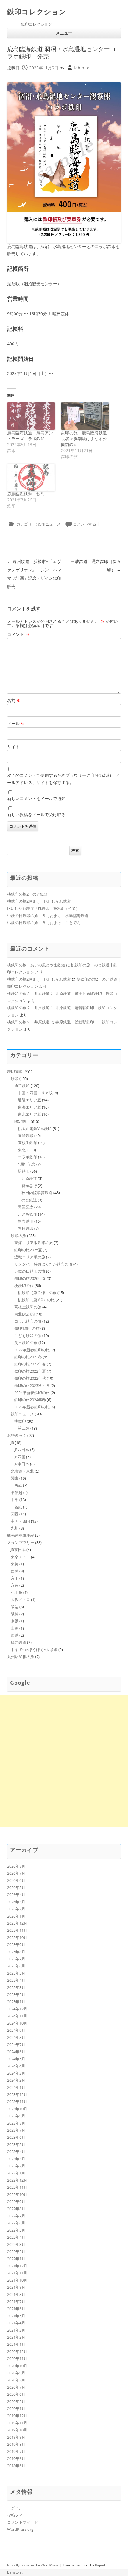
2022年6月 (16, 2223)
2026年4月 (16, 1895)
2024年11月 (17, 2016)
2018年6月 (16, 2466)
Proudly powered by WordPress (33, 2565)
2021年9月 (16, 2287)
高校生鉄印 (28, 1143)
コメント (18, 634)
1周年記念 (27, 1164)
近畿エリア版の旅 (30, 1257)
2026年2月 (16, 1909)
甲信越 (17, 1492)
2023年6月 (16, 2137)
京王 (15, 1578)
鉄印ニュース (49, 524)
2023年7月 (16, 2130)
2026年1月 (16, 1916)
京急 (15, 1585)
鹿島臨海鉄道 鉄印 (26, 494)
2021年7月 (16, 2301)
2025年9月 (16, 1945)
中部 (15, 1500)
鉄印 (15, 1078)
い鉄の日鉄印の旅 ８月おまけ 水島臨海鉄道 (48, 915)
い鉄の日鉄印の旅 (30, 1271)
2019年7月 (16, 2451)
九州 (15, 1528)
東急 (15, 1564)
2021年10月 (17, 2280)
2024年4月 (16, 2066)
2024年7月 (16, 2045)
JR (12, 1443)
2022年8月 (16, 2209)
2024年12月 (17, 2009)
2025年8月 (16, 1952)
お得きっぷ (17, 1435)
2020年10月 (17, 2366)
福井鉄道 (18, 1642)
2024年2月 (16, 2080)
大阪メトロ (20, 1600)
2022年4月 (16, 2237)
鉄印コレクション (37, 12)
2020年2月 (16, 2401)
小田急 (17, 1592)
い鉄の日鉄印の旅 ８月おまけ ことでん (44, 923)
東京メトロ (20, 1557)
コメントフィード (23, 2522)
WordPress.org (20, 2529)
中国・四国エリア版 (35, 1093)
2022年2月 (16, 2252)
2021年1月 (16, 2344)
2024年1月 (16, 2087)
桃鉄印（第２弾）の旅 (37, 1293)
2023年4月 (16, 2152)
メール (16, 723)
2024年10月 (17, 2023)
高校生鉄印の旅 (28, 1307)
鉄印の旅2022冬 (28, 1357)
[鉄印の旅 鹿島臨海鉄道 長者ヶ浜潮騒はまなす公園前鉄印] (85, 416)
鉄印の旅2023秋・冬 (32, 1385)
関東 (15, 1478)
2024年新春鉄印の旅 (32, 1393)
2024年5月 (16, 2059)
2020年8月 (16, 2380)
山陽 (15, 1628)
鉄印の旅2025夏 (28, 1250)
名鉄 (18, 1507)
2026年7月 (16, 1873)
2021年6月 (16, 2309)
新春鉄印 (26, 1221)
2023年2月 (16, 2166)
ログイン (15, 2508)
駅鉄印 (24, 1171)
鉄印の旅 (18, 1236)
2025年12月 (17, 1923)
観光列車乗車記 (21, 1535)
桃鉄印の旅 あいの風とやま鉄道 (36, 965)
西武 (18, 1485)
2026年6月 (16, 1880)
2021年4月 (16, 2323)
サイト (13, 746)
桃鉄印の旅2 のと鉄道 (28, 894)
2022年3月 (16, 2244)
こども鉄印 (28, 1214)
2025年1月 (16, 2002)
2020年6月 (16, 2394)
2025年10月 (17, 1937)
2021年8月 (16, 2294)
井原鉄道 (29, 1178)
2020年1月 (16, 2409)
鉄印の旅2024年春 (30, 1400)
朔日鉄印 (26, 1228)
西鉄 (15, 1635)
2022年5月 (16, 2230)
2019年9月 (16, 2437)
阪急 (15, 1607)
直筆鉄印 (26, 1136)
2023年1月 (16, 2173)
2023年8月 (16, 2123)
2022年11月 (17, 2187)
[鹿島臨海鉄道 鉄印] (31, 477)
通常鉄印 (22, 1086)
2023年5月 (16, 2144)
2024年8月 (16, 2037)
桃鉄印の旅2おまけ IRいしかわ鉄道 (39, 901)
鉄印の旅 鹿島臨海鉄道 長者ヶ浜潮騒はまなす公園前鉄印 (86, 439)
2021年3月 (16, 2330)
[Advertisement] (64, 1761)
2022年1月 (16, 2259)
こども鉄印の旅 (28, 1335)
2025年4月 (16, 1980)
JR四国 (20, 1457)
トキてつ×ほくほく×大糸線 (34, 1650)
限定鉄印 (22, 1121)
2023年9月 (16, 2116)
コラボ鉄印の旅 (28, 1321)
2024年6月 (16, 2052)
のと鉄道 (29, 1200)
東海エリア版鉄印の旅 (34, 1243)
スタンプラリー (21, 1542)
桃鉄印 (20, 1421)
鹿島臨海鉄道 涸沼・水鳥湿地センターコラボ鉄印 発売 (61, 52)
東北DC (24, 1150)
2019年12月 (17, 2416)
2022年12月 (17, 2180)
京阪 (15, 1621)
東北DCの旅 (25, 1314)
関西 (15, 1514)
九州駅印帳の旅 (21, 1657)
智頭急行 (29, 1186)
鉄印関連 (15, 1071)
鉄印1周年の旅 (27, 1328)
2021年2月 (16, 2337)
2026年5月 (16, 1887)
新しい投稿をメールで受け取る (36, 814)
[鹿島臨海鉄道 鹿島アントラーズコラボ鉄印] (31, 416)
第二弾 (24, 1428)
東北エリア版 (29, 1114)
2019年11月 (17, 2423)
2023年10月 (17, 2109)
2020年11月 (17, 2359)
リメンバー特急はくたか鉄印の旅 (43, 1264)
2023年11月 (17, 2102)
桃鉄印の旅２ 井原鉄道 (28, 993)
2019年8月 (16, 2444)
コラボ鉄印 (28, 1157)
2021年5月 (16, 2316)
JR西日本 (22, 1450)
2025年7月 (16, 1959)
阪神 (15, 1614)
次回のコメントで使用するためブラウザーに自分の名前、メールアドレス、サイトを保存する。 (63, 779)
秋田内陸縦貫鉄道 (37, 1193)
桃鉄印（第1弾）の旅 (36, 1300)
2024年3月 (16, 2073)
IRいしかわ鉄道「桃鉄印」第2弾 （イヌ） (43, 908)
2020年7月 (16, 2387)
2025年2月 (16, 1995)
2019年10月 (17, 2430)
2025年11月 (17, 1930)
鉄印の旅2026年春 (30, 1278)
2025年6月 (16, 1966)
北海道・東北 (22, 1471)
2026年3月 (16, 1902)
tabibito (82, 68)
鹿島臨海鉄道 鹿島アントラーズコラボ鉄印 (30, 436)
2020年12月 (17, 2351)
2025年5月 (16, 1973)
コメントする (85, 524)
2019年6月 (16, 2459)
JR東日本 (22, 1464)
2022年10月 (17, 2194)
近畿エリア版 (29, 1100)
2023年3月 (16, 2159)
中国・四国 (20, 1521)
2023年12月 (17, 2094)
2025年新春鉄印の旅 (32, 1407)
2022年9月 (16, 2202)
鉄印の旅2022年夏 (30, 1371)
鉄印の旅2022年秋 (30, 1378)
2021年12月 (17, 2266)
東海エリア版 (29, 1107)
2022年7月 (16, 2216)
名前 (14, 700)
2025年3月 (16, 1987)
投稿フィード (19, 2515)
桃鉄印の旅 (24, 1285)
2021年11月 (17, 2273)
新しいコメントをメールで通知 (36, 798)
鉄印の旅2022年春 (30, 1364)
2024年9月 (16, 2030)
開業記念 (26, 1207)
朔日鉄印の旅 (26, 1343)
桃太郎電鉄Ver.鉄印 (35, 1128)
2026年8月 (16, 1866)
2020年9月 (16, 2373)
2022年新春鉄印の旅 (32, 1350)
